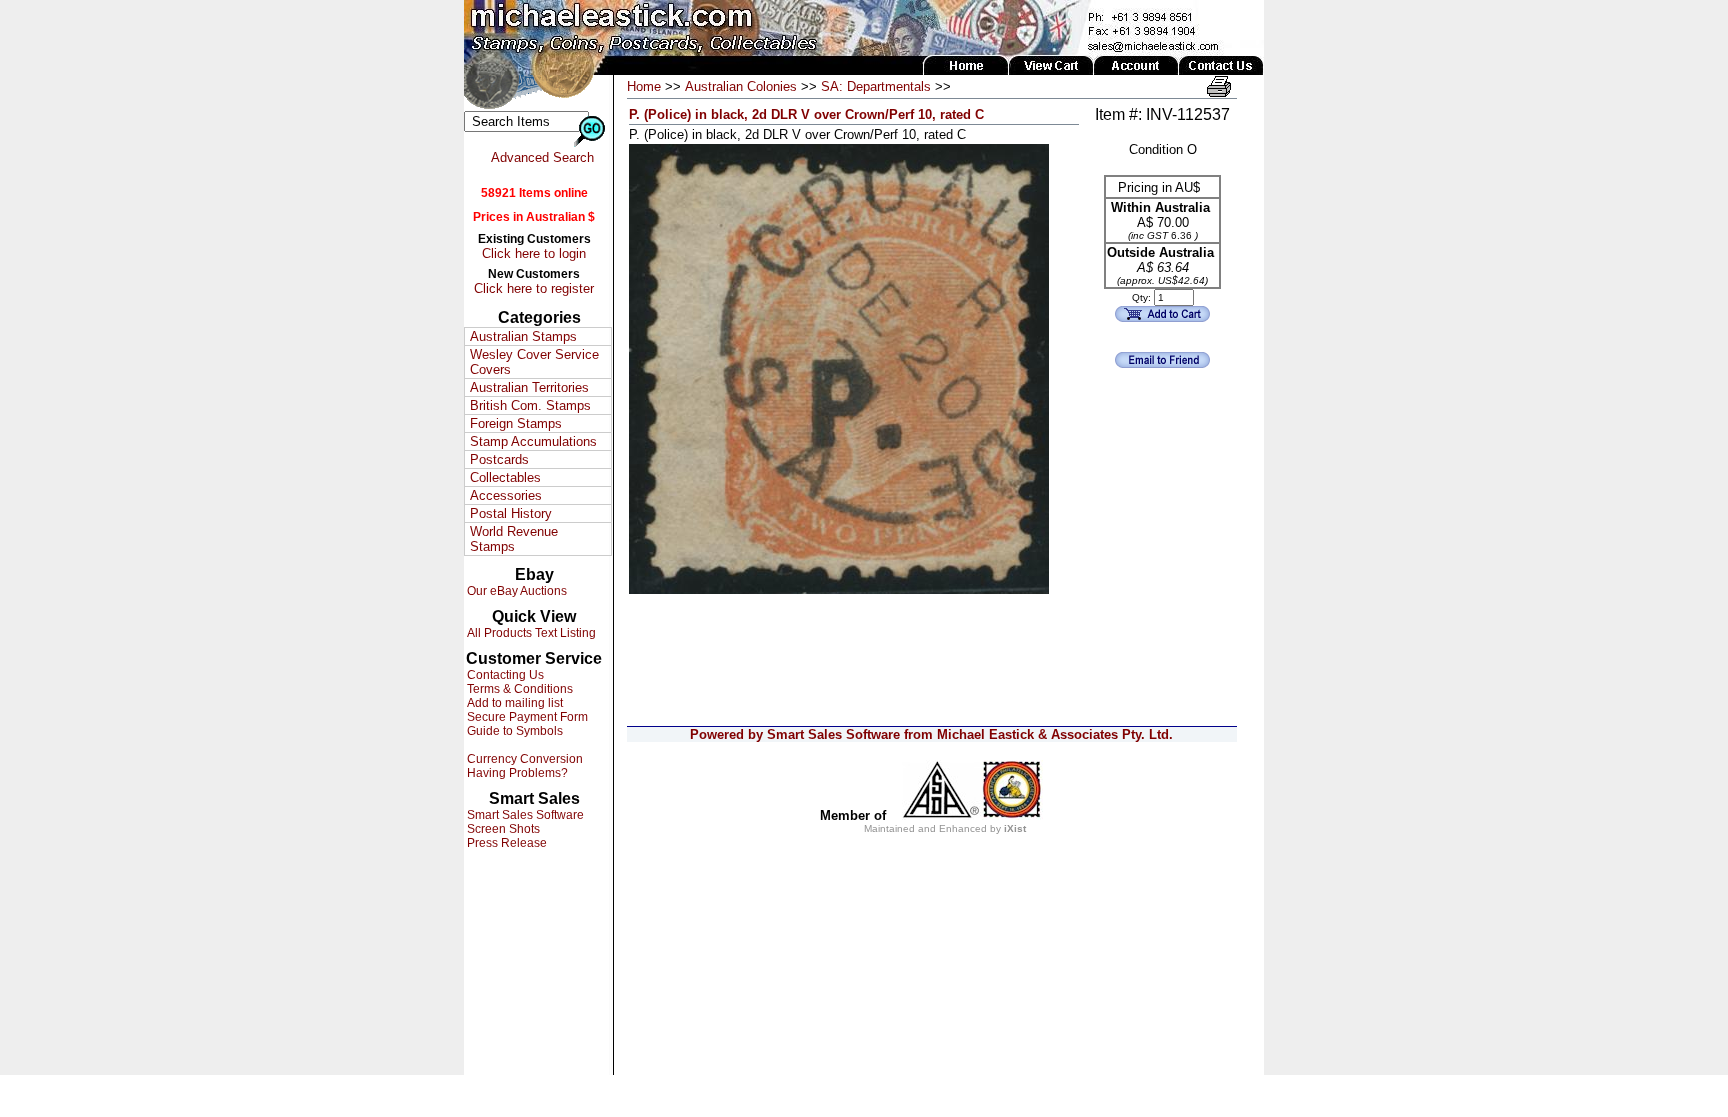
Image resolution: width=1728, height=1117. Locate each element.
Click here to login (534, 253)
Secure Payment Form (526, 717)
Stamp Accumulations (533, 441)
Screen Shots (502, 829)
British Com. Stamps (530, 405)
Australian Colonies (741, 86)
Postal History (511, 513)
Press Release (505, 843)
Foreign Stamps (516, 423)
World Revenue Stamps (514, 539)
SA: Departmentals (876, 86)
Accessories (506, 495)
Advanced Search (542, 157)
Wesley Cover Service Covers (534, 362)
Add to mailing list (513, 703)
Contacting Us (504, 675)
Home (644, 86)
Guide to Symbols (513, 731)
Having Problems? (516, 773)
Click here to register (534, 288)
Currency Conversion (523, 759)
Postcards (499, 459)
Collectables (505, 477)
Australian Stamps (523, 336)
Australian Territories (529, 387)
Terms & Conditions (518, 689)
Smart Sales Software (524, 815)
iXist (1015, 828)
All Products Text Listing (530, 633)
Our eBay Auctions (515, 591)
